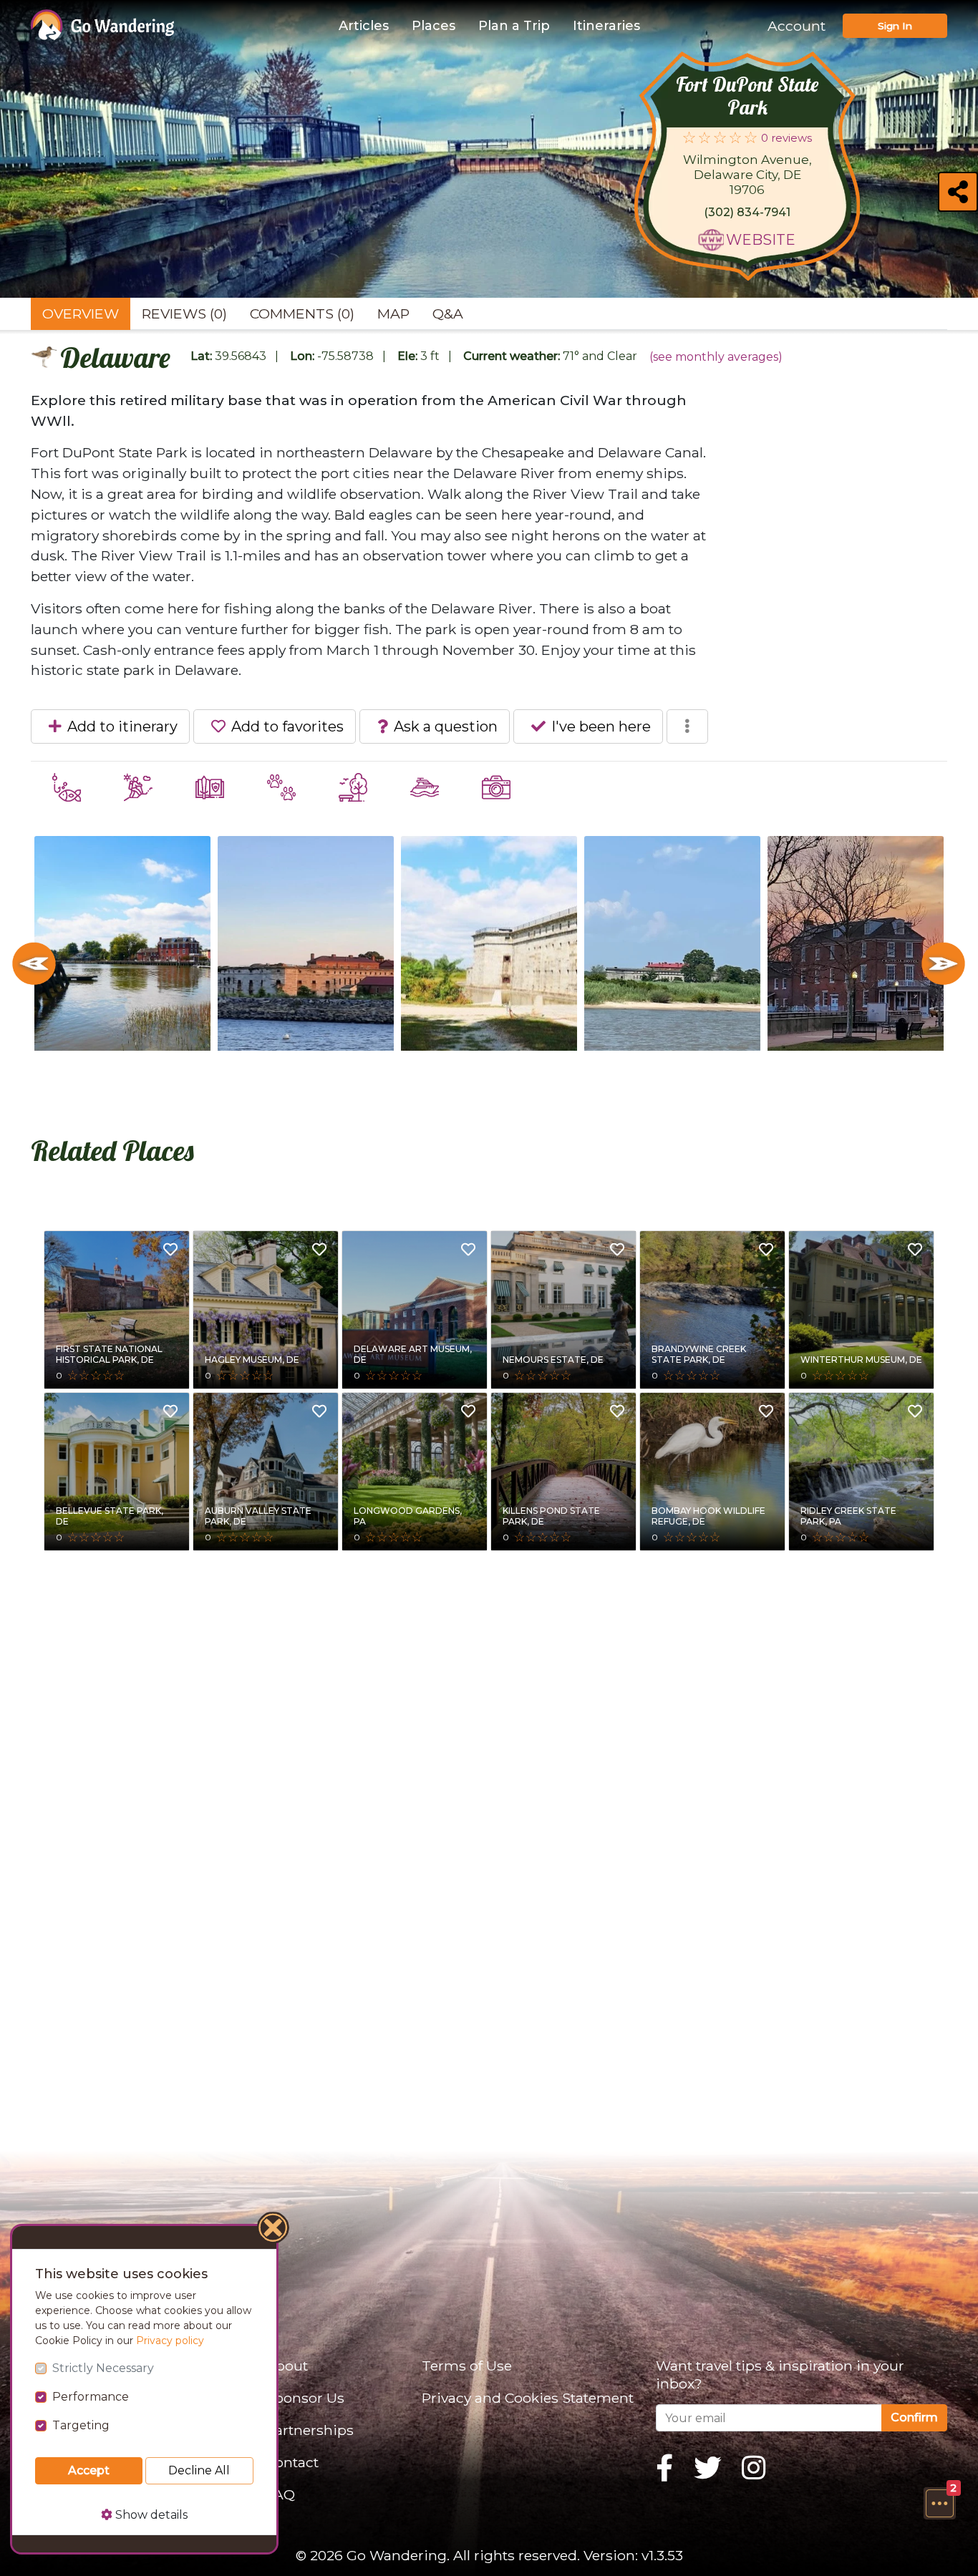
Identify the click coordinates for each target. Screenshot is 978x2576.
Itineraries (606, 26)
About (287, 2366)
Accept (89, 2470)
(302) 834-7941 (747, 212)
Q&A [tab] (448, 314)
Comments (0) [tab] (302, 314)
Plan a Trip (514, 26)
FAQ (280, 2494)
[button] (939, 2503)
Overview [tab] (81, 314)
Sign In (895, 26)
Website (761, 240)
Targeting (81, 2425)
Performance (91, 2397)
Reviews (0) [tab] (184, 314)
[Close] (273, 2230)
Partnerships (310, 2430)
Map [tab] (393, 314)
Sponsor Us (305, 2398)
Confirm (914, 2417)
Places (434, 26)
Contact (292, 2462)
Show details (150, 2515)
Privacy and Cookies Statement (528, 2398)
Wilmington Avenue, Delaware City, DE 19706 (747, 175)
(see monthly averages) (716, 357)
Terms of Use (467, 2366)
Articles (364, 26)
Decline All (199, 2470)
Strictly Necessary (103, 2368)
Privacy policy (170, 2341)
